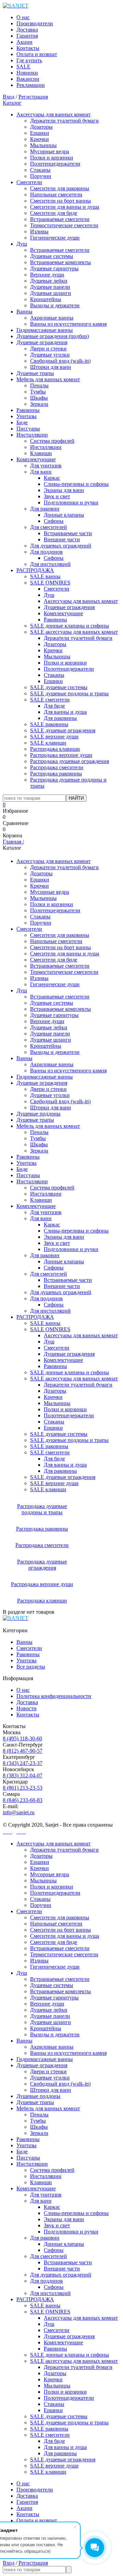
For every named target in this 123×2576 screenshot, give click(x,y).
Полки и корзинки (52, 158)
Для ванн (41, 472)
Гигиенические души (55, 238)
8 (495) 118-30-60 (22, 1738)
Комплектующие (36, 459)
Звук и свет (57, 496)
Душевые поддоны (38, 1114)
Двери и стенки (48, 349)
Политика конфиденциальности (54, 1696)
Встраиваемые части (68, 533)
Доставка (27, 30)
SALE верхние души (54, 737)
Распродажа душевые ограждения (70, 761)
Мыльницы (43, 145)
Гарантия (27, 36)
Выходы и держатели (55, 305)
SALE (23, 67)
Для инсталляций (50, 564)
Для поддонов (46, 552)
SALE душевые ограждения (63, 730)
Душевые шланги (51, 293)
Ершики (40, 133)
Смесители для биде (54, 213)
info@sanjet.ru (19, 1812)
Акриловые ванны (52, 318)
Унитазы (26, 416)
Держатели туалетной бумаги (64, 121)
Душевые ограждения (42, 342)
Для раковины (60, 718)
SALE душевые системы (59, 687)
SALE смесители (50, 700)
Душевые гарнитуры (54, 268)
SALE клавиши (48, 743)
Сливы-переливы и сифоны (76, 484)
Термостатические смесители (64, 225)
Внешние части (62, 539)
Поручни (41, 176)
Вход (9, 97)
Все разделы (31, 1667)
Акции (24, 42)
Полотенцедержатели (55, 164)
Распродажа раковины (56, 774)
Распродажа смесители (57, 767)
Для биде (54, 706)
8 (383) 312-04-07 (23, 1775)
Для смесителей (49, 527)
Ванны (24, 312)
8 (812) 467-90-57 (23, 1751)
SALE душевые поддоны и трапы (69, 693)
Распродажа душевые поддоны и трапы (42, 1509)
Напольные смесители (56, 195)
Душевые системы (52, 256)
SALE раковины (49, 724)
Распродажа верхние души (61, 755)
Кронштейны (46, 299)
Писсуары (28, 429)
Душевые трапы (35, 373)
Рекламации (31, 85)
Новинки (27, 73)
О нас (23, 17)
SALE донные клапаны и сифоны (70, 626)
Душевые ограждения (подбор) (53, 336)
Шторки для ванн (51, 367)
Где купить (29, 60)
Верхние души (47, 275)
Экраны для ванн (64, 490)
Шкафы (39, 398)
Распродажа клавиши (55, 749)
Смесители (29, 182)
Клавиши (41, 453)
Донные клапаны (64, 515)
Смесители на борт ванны (60, 201)
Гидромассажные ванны (45, 330)
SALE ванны (45, 576)
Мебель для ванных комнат (48, 379)
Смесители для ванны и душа (65, 207)
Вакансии (28, 79)
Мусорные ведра (50, 151)
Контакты (28, 48)
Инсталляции (32, 435)
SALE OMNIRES (50, 583)
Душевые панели (50, 287)
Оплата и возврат (37, 54)
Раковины (28, 410)
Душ (22, 244)
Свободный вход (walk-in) (60, 361)
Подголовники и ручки (71, 503)
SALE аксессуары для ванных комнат (74, 632)
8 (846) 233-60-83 (23, 1800)
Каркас (52, 478)
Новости (26, 1708)
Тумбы (38, 392)
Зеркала (39, 404)
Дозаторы (41, 127)
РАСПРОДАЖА (35, 570)
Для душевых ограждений (61, 546)
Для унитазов (46, 466)
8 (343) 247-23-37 (23, 1763)
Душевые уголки (50, 355)
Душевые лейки (49, 281)
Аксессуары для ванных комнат (53, 114)
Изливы (39, 231)
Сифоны (54, 521)
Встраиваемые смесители (60, 219)
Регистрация (33, 97)
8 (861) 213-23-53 (23, 1788)
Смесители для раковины (60, 188)
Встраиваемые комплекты (60, 262)
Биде (22, 422)
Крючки (39, 139)
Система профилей (52, 441)
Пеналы (39, 385)
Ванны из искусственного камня (68, 324)
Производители (35, 23)
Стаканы (40, 170)
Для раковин (45, 509)
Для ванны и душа (65, 712)
